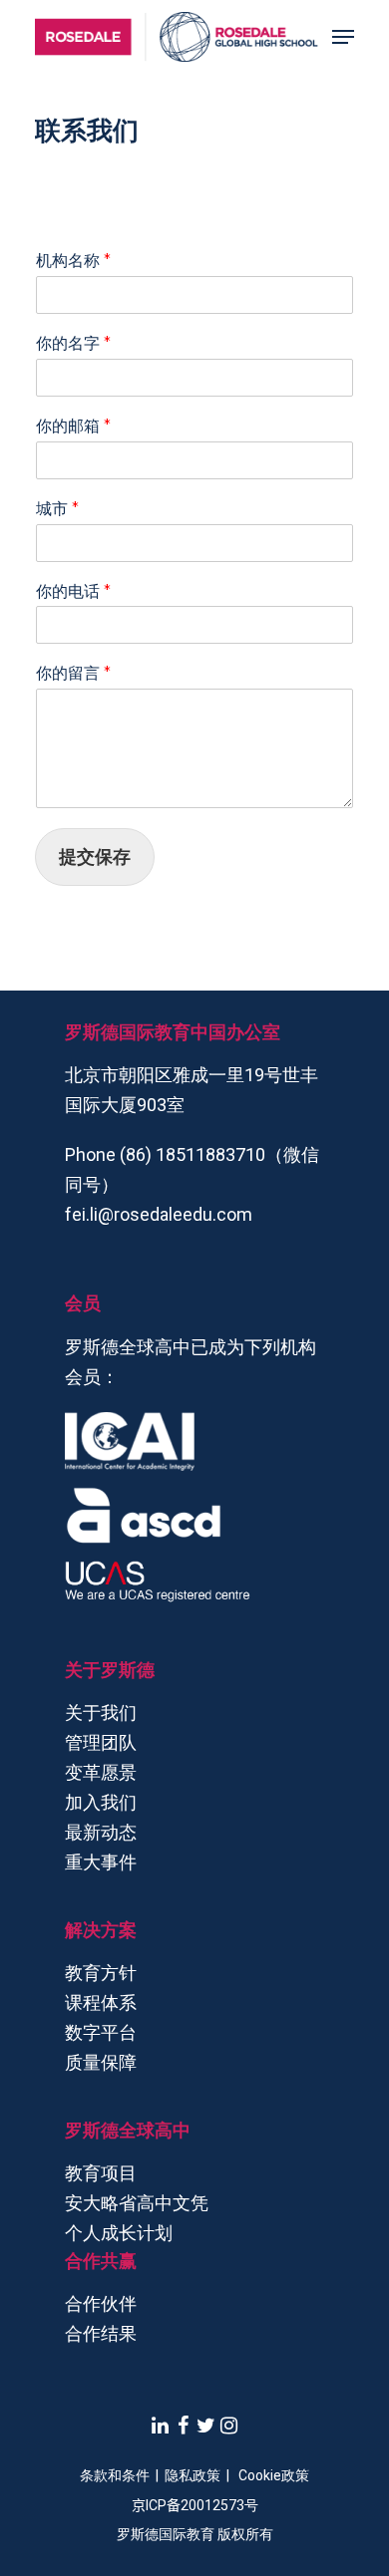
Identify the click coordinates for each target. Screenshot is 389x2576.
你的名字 (73, 343)
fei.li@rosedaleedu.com (159, 1214)
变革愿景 (101, 1772)
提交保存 (95, 857)
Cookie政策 (274, 2475)
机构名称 (73, 261)
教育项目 (101, 2173)
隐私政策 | (201, 2475)
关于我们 (101, 1713)
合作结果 (101, 2333)
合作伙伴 (101, 2303)
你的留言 (73, 673)
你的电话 (73, 591)
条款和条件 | (122, 2475)
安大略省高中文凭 (137, 2203)
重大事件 (101, 1862)
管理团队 (101, 1742)
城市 (57, 509)
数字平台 (101, 2032)
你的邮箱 (73, 426)
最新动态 (101, 1832)
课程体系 (101, 2003)
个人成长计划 (119, 2233)
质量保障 (101, 2062)
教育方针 (101, 1973)
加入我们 (101, 1802)
